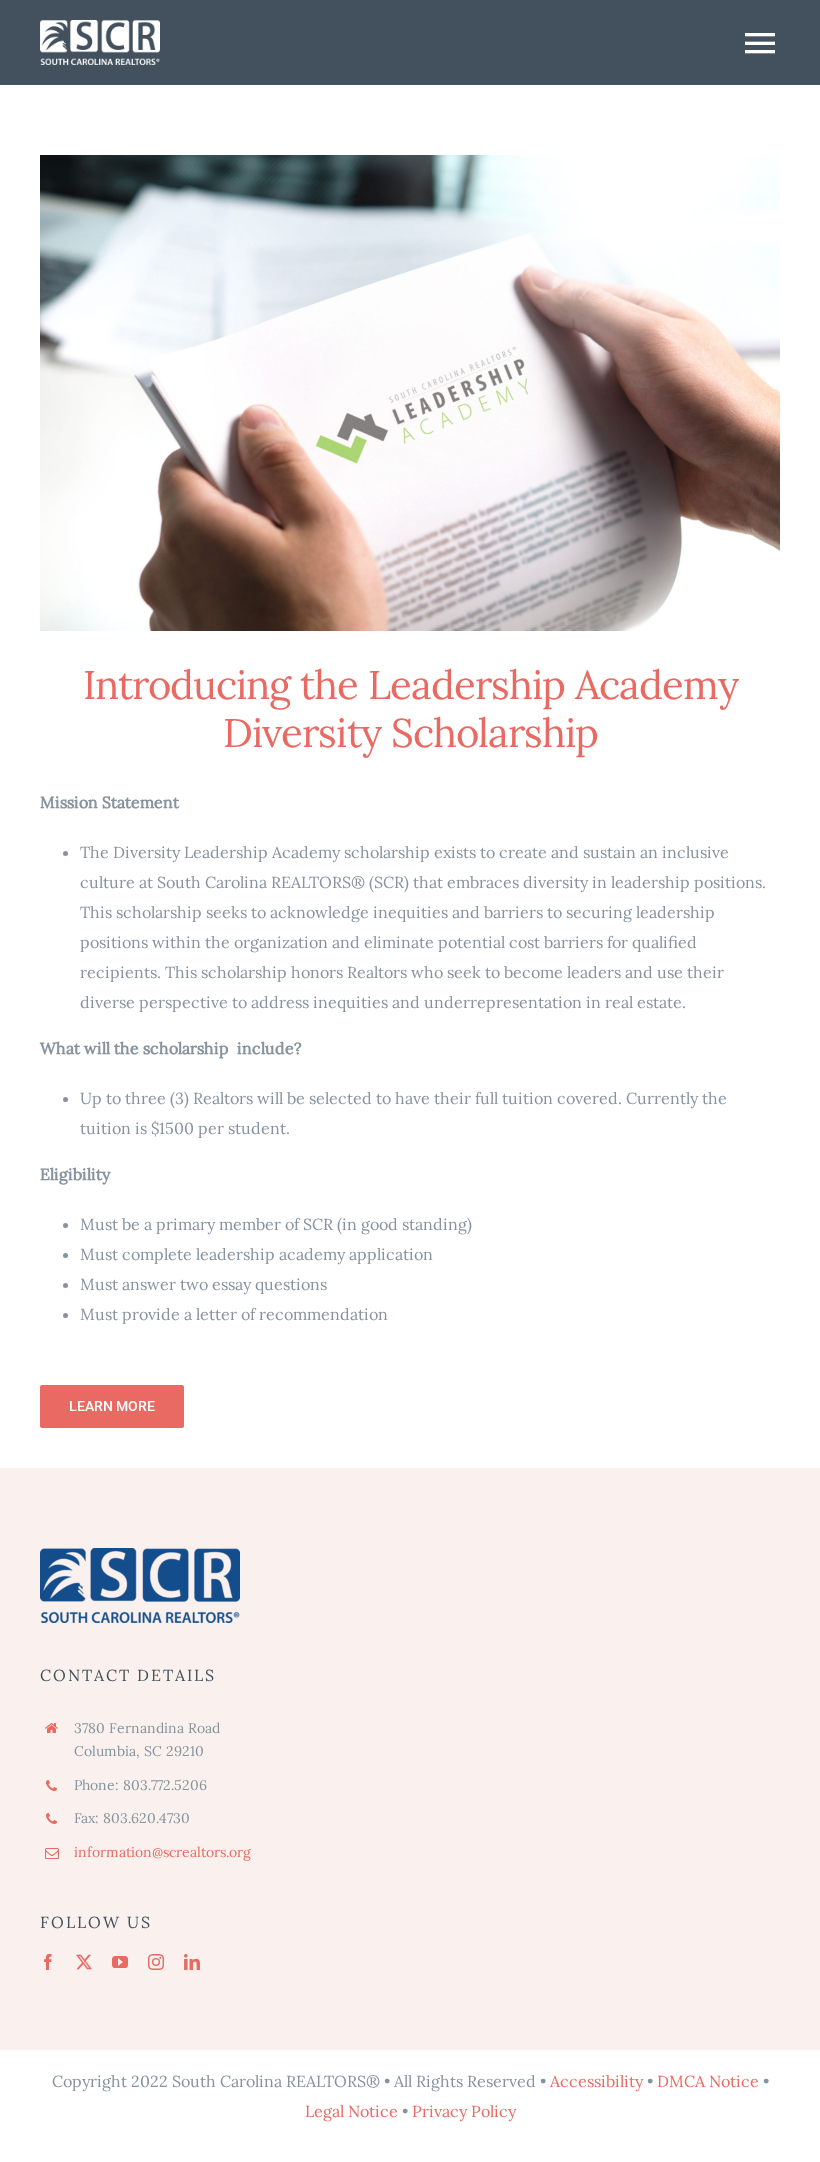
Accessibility (596, 2081)
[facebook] (48, 1962)
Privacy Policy (464, 2111)
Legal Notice (351, 2111)
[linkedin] (192, 1962)
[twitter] (84, 1962)
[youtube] (120, 1962)
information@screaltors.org (162, 1852)
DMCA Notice (708, 2081)
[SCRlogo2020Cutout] (100, 28)
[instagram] (156, 1962)
